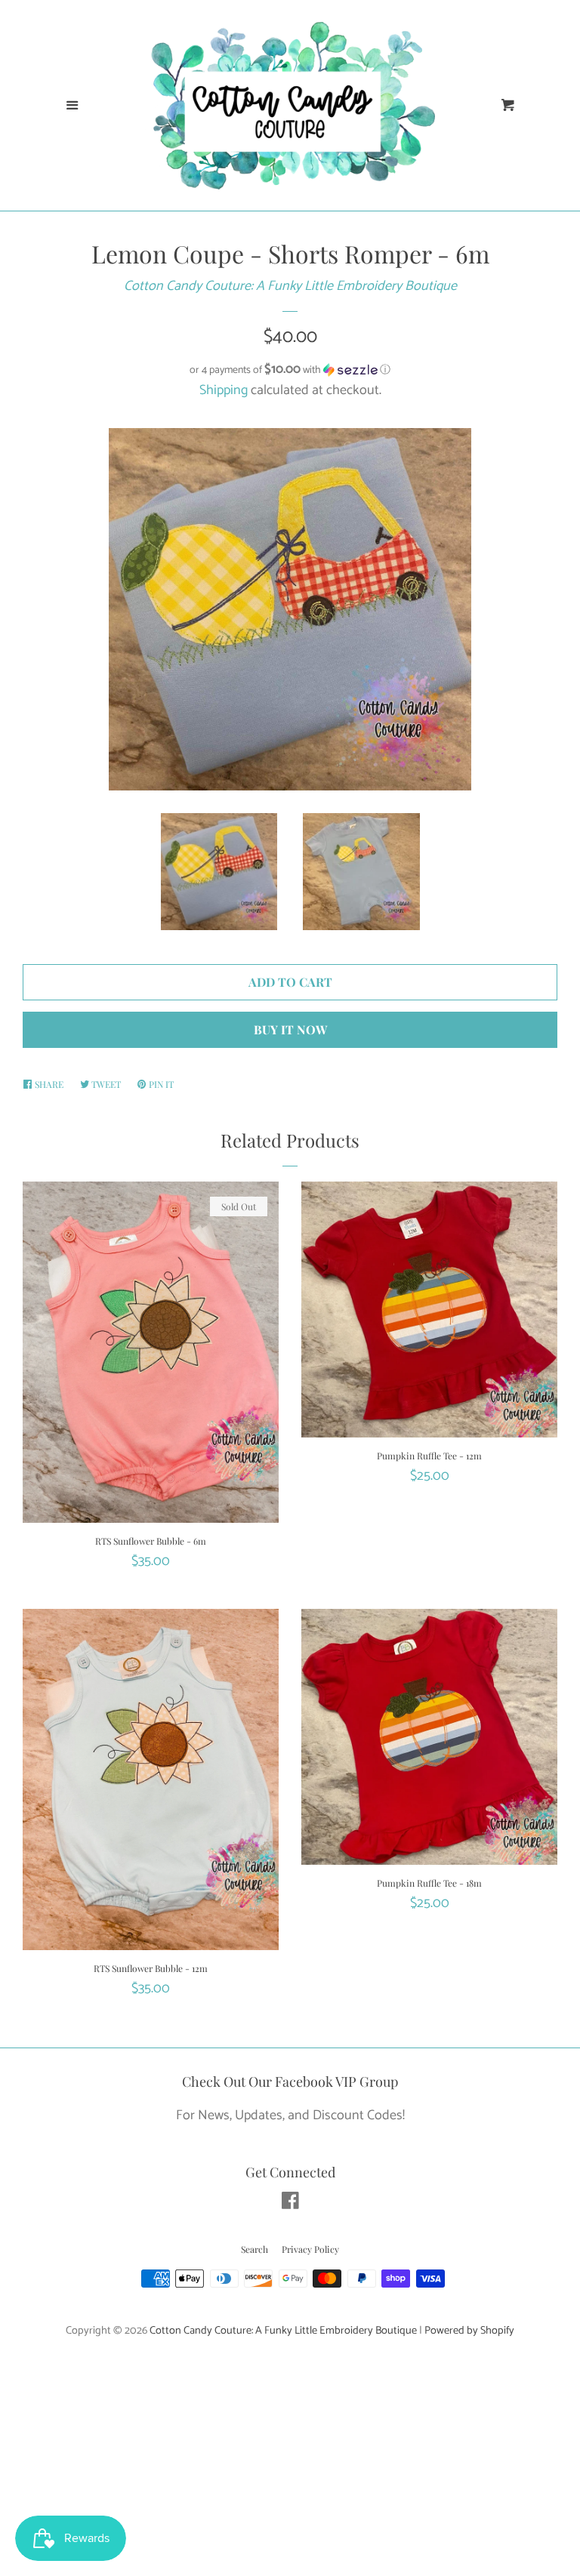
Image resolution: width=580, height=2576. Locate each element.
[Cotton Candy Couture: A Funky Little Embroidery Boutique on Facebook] (290, 2204)
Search (255, 2249)
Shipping (224, 390)
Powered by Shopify (469, 2331)
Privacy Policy (310, 2249)
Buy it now (290, 1029)
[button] (290, 370)
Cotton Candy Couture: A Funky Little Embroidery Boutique (290, 286)
